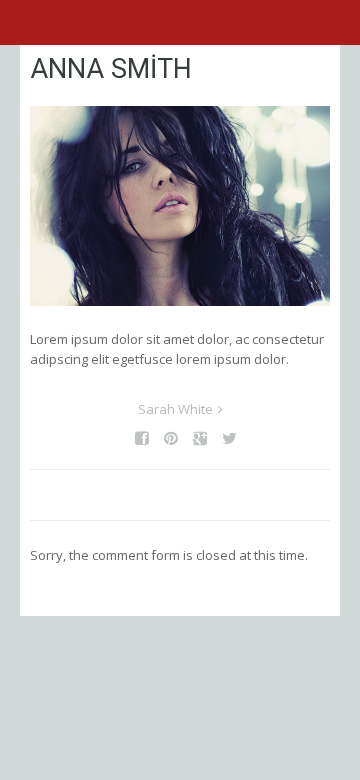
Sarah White (175, 409)
